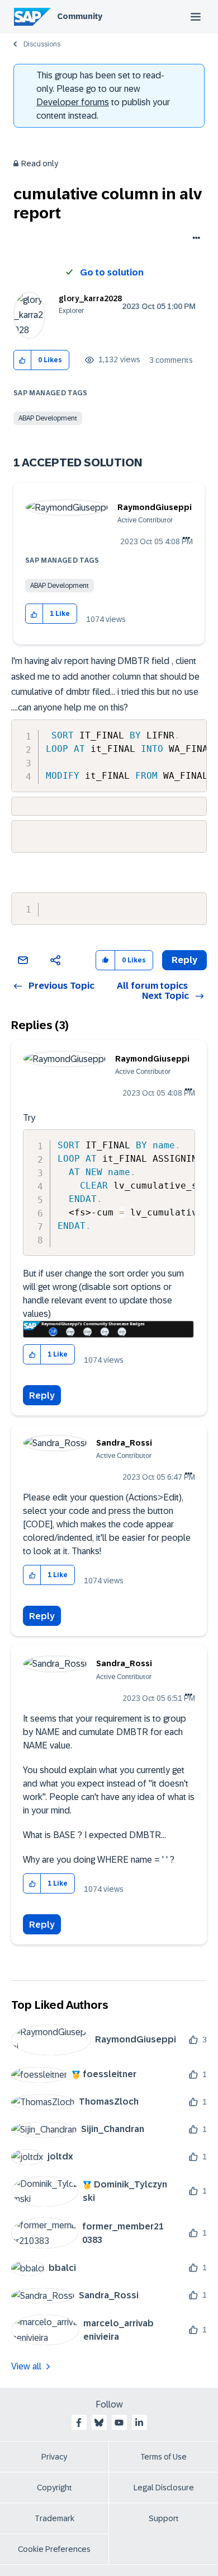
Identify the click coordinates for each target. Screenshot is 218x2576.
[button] (23, 360)
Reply (42, 1395)
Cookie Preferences (54, 2549)
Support (164, 2518)
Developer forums (73, 102)
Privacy (54, 2457)
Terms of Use (163, 2457)
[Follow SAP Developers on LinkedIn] (139, 2423)
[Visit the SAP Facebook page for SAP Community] (79, 2423)
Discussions (42, 44)
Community (80, 16)
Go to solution (112, 272)
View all (26, 2366)
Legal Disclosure (164, 2488)
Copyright (54, 2488)
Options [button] (194, 239)
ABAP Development (48, 418)
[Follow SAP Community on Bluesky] (99, 2423)
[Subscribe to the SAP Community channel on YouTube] (119, 2423)
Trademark (54, 2518)
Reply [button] (184, 960)
